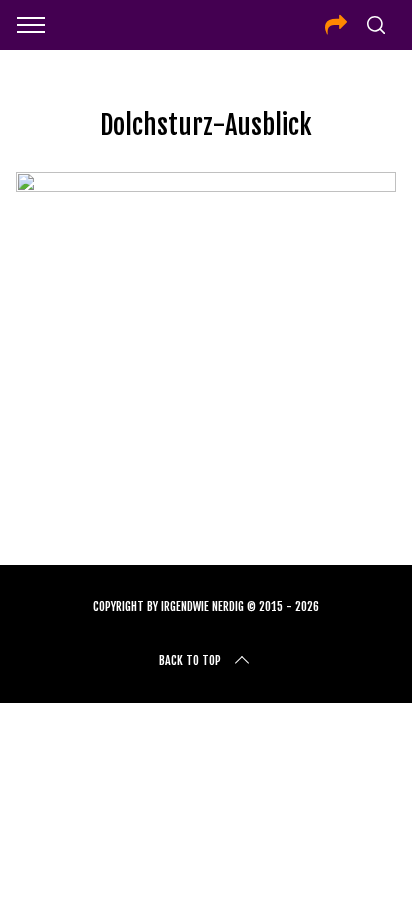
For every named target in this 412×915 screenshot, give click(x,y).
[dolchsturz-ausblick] (205, 185)
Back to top (190, 660)
